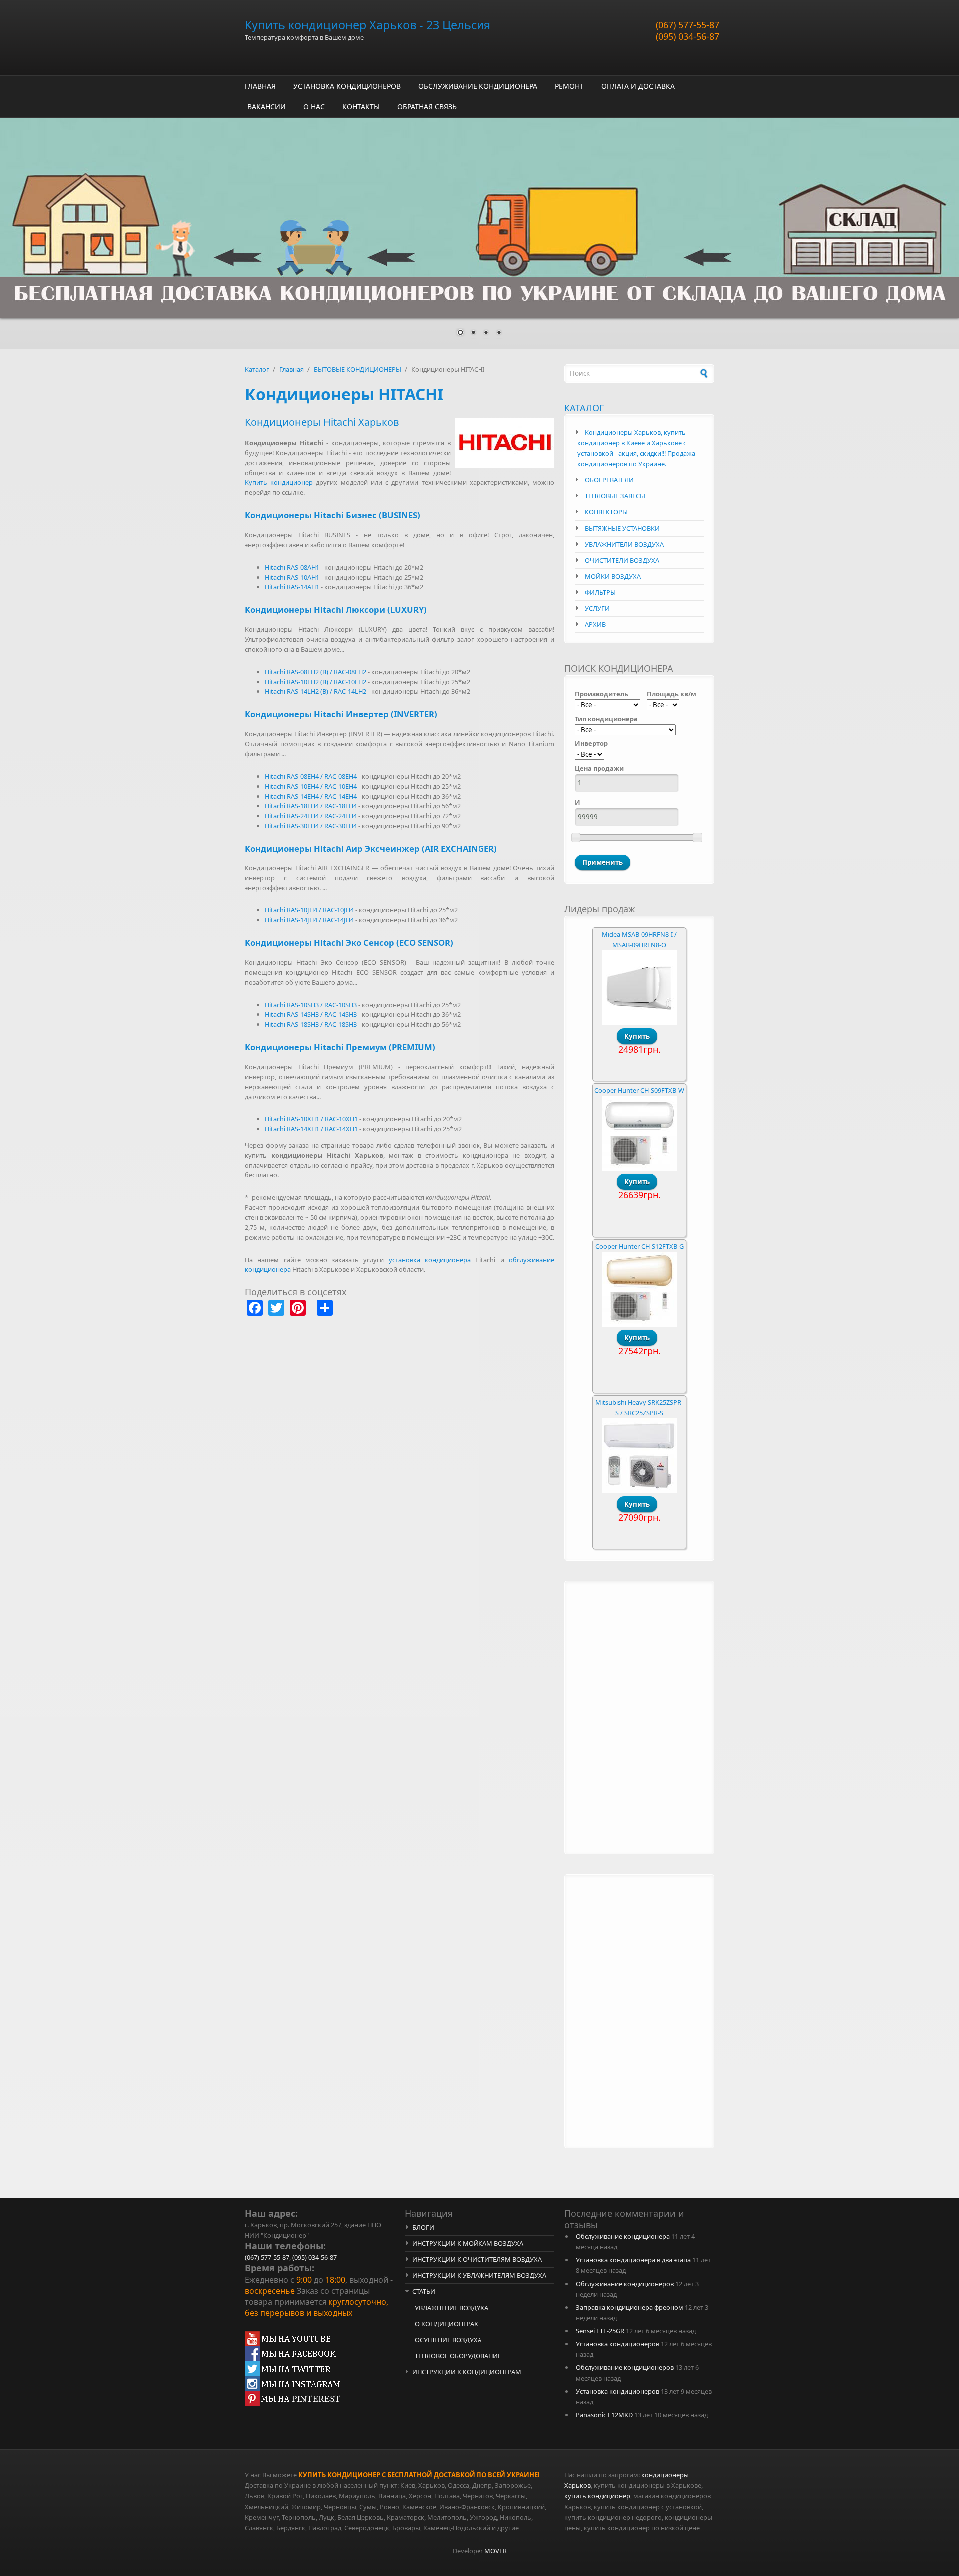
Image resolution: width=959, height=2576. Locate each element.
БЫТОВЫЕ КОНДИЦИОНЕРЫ (357, 369)
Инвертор (591, 743)
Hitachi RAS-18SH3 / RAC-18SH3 (311, 1024)
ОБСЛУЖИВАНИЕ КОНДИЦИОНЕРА (478, 86)
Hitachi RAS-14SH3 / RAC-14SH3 (311, 1014)
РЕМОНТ (569, 86)
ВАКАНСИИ (266, 107)
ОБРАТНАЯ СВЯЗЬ (427, 107)
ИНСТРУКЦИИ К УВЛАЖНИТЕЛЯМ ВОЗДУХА (479, 2275)
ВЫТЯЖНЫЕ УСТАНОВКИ (622, 528)
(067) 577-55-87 (688, 25)
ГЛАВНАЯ (260, 86)
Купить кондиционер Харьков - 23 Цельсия (368, 25)
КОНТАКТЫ (361, 107)
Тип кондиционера (606, 719)
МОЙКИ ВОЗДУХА (613, 576)
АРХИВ (595, 624)
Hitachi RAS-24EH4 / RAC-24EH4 (311, 816)
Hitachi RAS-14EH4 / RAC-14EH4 (311, 796)
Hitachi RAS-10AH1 (292, 577)
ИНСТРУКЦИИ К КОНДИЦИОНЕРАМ (467, 2372)
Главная (291, 369)
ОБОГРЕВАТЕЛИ (609, 480)
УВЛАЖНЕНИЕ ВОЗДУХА (452, 2308)
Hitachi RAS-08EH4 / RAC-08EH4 (311, 776)
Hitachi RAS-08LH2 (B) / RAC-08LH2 (315, 672)
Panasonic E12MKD (604, 2415)
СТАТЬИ (424, 2291)
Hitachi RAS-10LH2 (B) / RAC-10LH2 (315, 682)
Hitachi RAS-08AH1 (292, 567)
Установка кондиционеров (618, 2344)
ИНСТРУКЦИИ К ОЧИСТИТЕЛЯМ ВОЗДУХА (477, 2259)
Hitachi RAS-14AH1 (292, 587)
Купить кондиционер (279, 482)
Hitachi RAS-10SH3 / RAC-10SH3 (311, 1005)
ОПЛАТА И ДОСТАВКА (638, 86)
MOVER (496, 2551)
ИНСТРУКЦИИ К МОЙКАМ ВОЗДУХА (468, 2243)
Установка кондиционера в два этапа (633, 2260)
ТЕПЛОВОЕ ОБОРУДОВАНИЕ (458, 2356)
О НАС (314, 107)
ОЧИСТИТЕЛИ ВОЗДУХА (622, 560)
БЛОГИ (423, 2227)
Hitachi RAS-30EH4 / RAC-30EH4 (311, 826)
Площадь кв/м (672, 694)
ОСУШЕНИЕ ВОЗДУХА (448, 2340)
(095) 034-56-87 (688, 36)
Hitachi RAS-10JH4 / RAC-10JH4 (309, 910)
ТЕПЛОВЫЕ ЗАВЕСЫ (615, 496)
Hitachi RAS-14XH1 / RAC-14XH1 (311, 1129)
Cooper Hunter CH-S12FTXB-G (640, 1246)
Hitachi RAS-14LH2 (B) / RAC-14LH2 (315, 691)
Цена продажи (599, 768)
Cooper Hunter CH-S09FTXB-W (639, 1090)
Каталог (257, 369)
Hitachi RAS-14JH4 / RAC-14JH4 (309, 920)
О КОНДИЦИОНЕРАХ (446, 2324)
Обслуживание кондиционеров (625, 2284)
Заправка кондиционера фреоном (630, 2307)
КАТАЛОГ (584, 408)
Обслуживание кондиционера (623, 2236)
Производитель (602, 694)
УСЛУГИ (597, 608)
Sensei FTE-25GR (600, 2331)
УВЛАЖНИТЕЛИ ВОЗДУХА (624, 544)
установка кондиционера (430, 1260)
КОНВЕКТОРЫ (606, 512)
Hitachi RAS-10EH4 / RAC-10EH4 (311, 786)
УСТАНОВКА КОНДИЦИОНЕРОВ (347, 86)
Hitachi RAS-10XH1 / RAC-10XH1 (311, 1119)
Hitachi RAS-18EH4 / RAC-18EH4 (311, 806)
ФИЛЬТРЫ (600, 592)
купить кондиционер (597, 2496)
